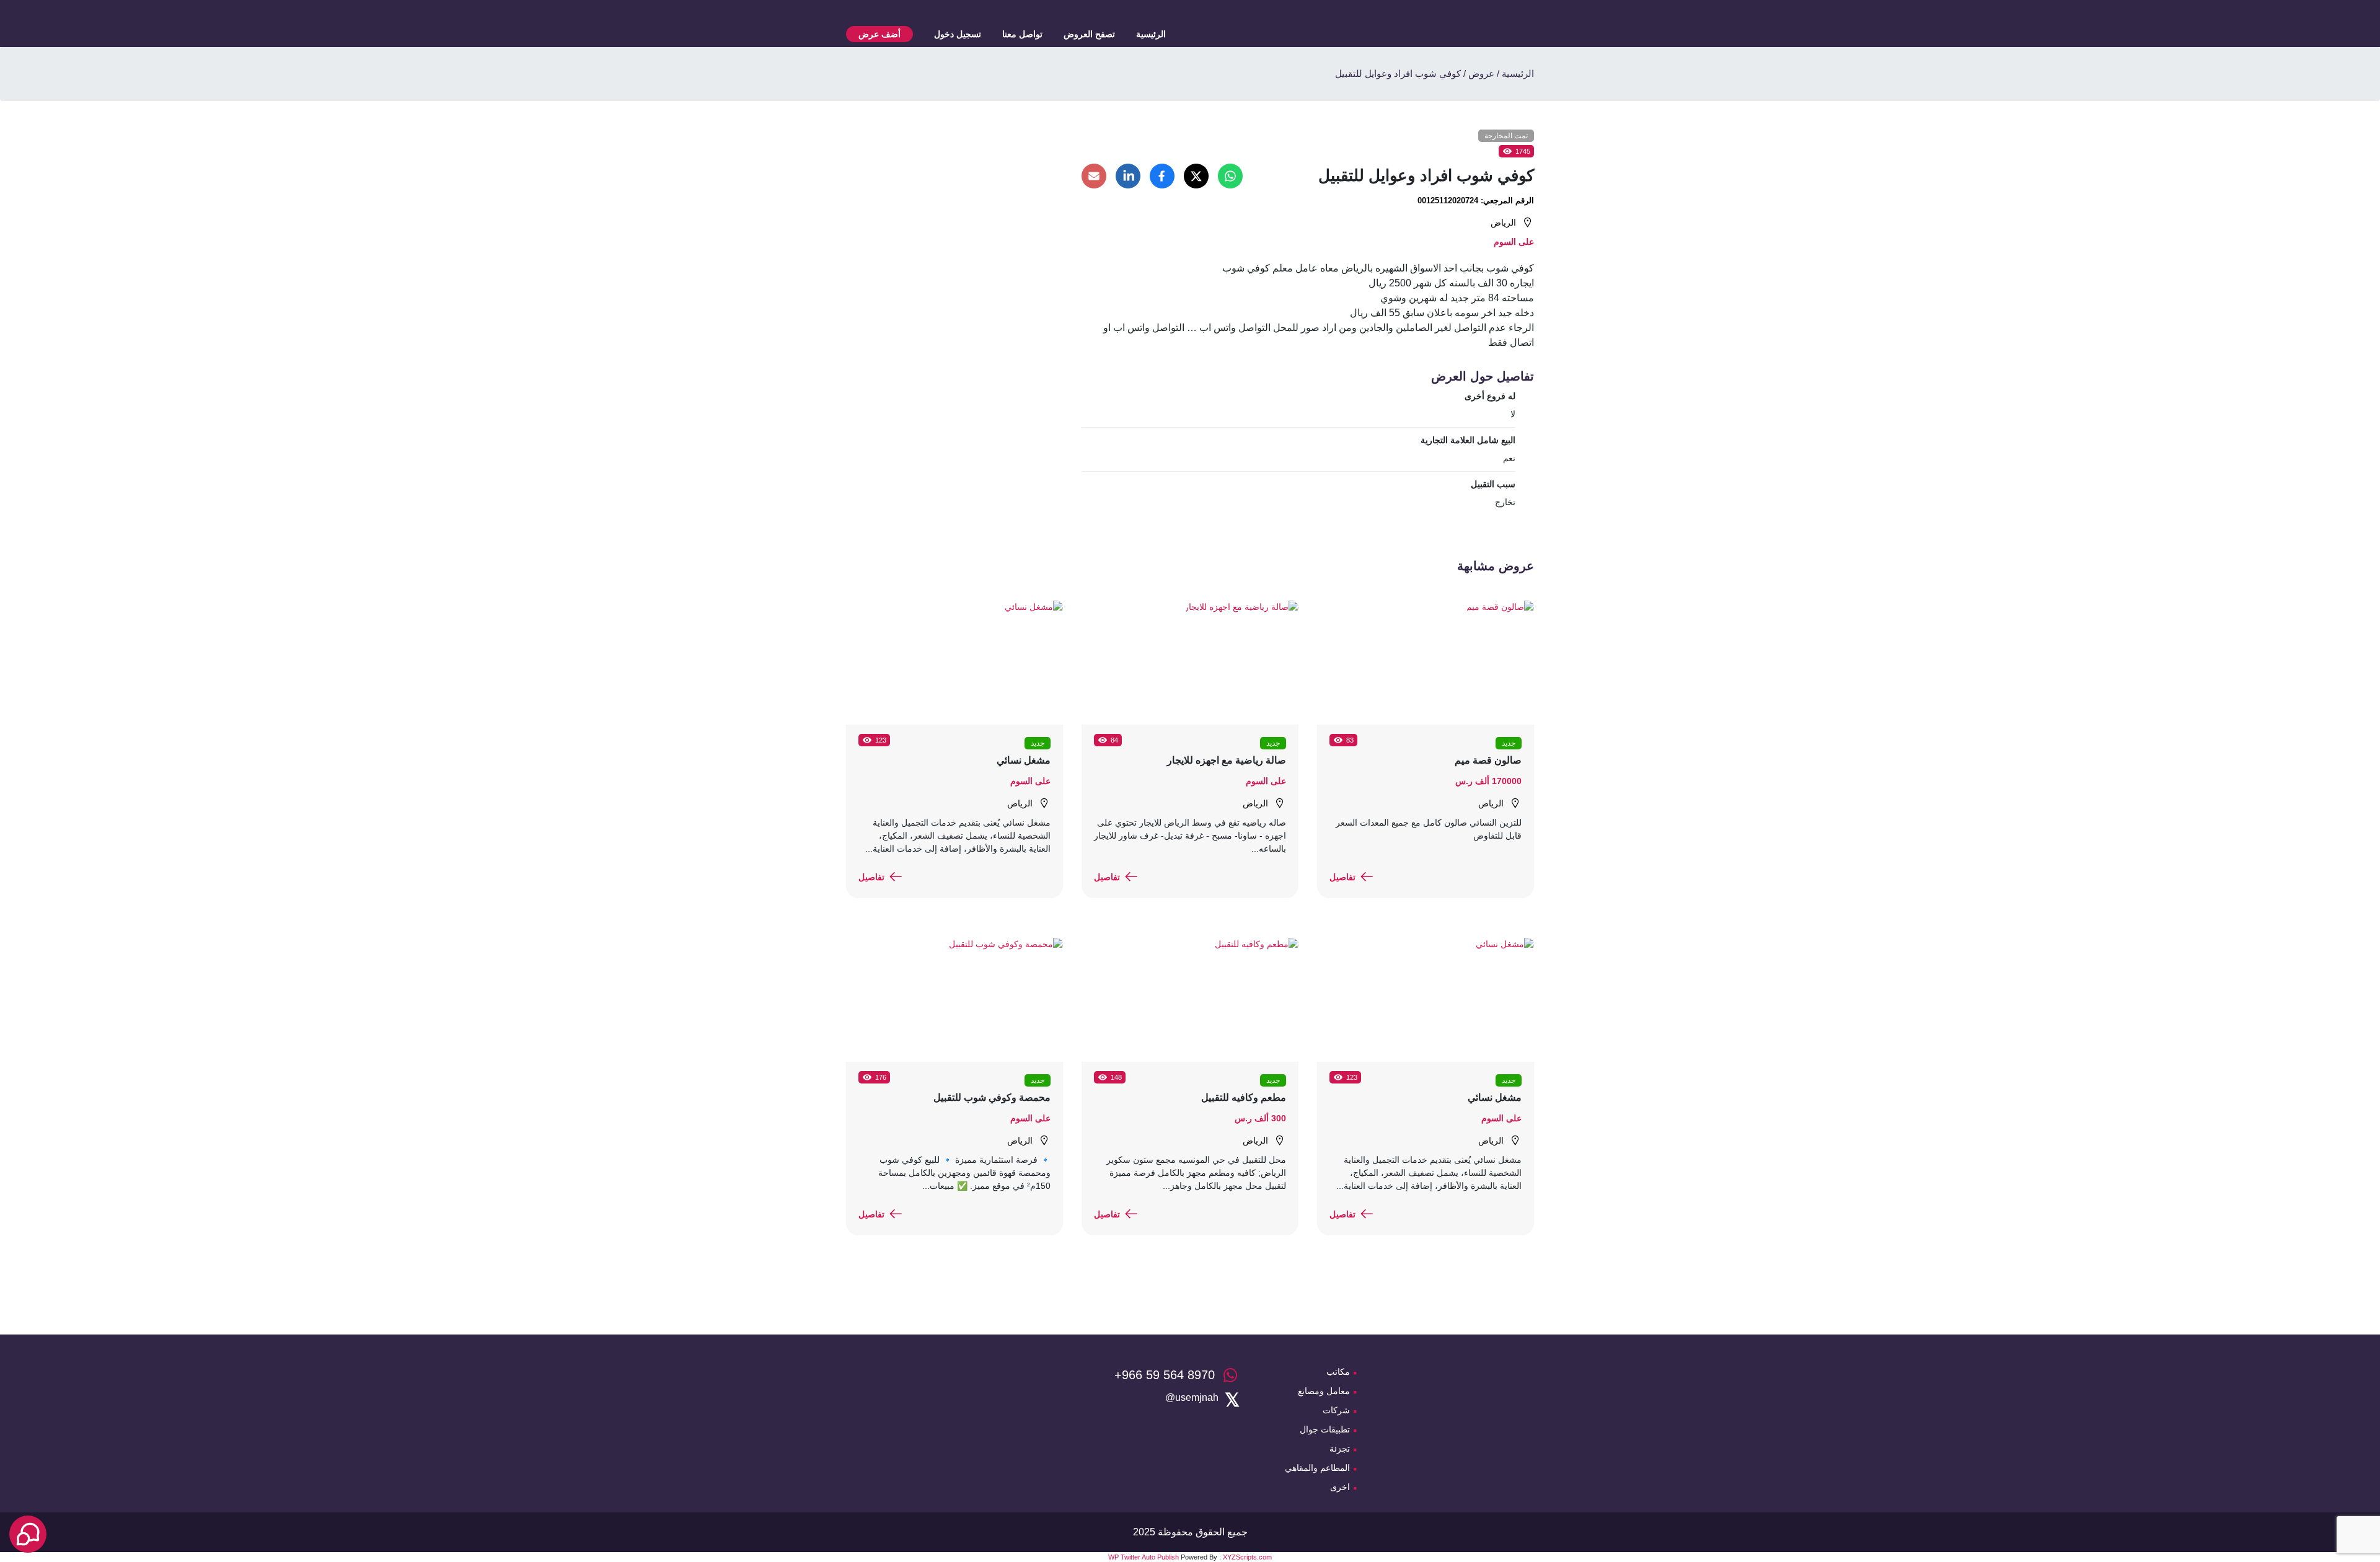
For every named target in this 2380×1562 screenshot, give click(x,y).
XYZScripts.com (1247, 1557)
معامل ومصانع (1324, 1391)
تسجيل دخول (958, 34)
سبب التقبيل (1493, 484)
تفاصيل (1342, 877)
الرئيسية (1151, 34)
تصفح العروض (1089, 34)
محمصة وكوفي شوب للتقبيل (992, 1097)
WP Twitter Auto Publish (1144, 1557)
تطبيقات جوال (1325, 1429)
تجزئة (1340, 1449)
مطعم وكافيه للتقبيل (1244, 1097)
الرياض (1503, 223)
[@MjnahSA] (1192, 1398)
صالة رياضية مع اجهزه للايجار (1227, 760)
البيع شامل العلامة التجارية (1468, 440)
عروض (1481, 73)
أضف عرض (879, 34)
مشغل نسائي (1024, 760)
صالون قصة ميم (1488, 760)
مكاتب (1338, 1372)
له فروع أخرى (1490, 396)
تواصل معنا (1022, 34)
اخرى (1340, 1487)
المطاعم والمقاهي (1317, 1468)
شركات (1336, 1410)
